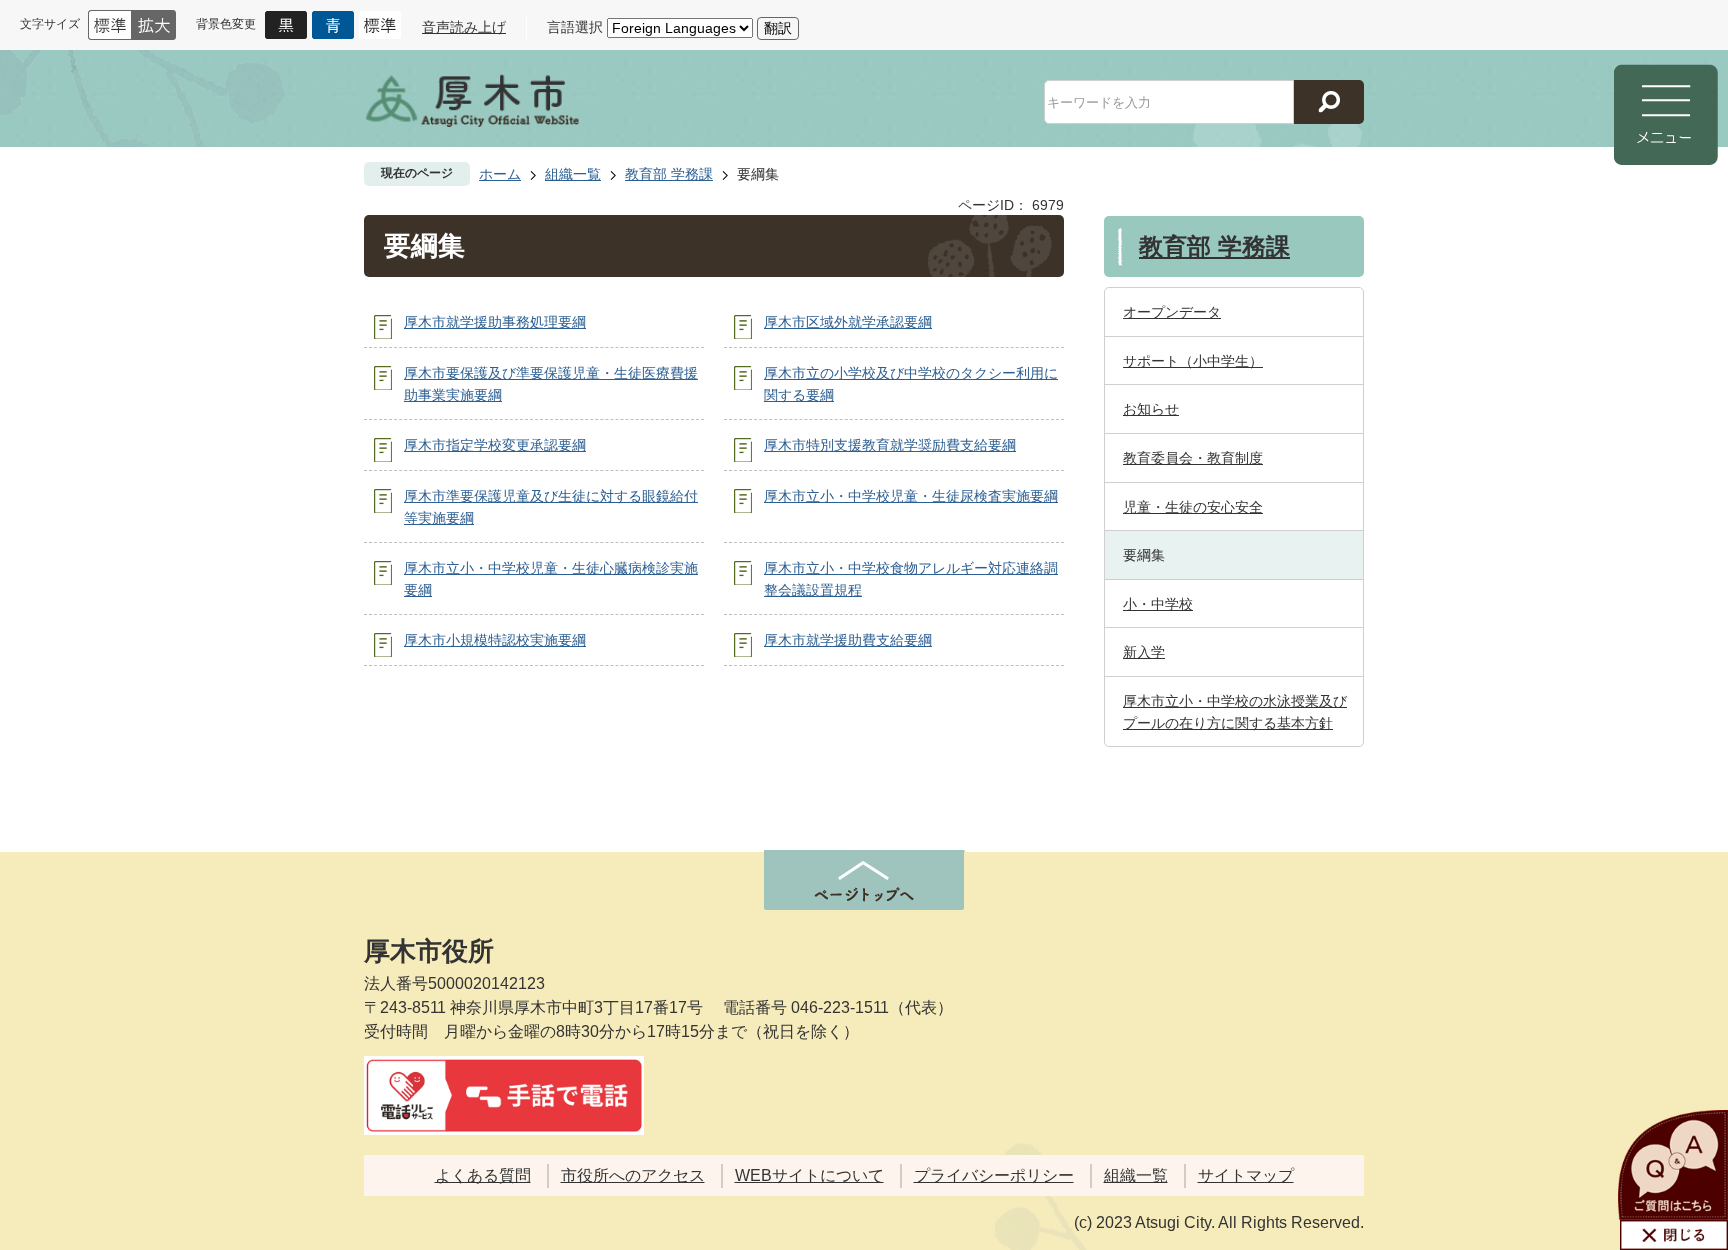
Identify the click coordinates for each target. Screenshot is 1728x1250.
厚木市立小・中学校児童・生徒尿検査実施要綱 (911, 496)
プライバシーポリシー (994, 1175)
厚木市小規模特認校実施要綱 (495, 640)
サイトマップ (1246, 1175)
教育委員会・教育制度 (1193, 458)
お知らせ (1151, 409)
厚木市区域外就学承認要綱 (848, 322)
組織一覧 (573, 174)
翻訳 (778, 28)
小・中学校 (1158, 604)
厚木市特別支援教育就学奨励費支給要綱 (890, 445)
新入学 (1144, 652)
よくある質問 (483, 1175)
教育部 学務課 (669, 174)
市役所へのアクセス (633, 1175)
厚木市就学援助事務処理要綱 (495, 322)
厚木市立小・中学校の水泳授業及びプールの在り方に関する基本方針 (1235, 712)
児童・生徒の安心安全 (1193, 507)
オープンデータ (1172, 312)
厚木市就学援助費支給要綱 (848, 640)
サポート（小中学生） (1193, 361)
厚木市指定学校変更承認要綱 (495, 445)
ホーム (500, 174)
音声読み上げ (464, 27)
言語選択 (575, 27)
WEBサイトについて (809, 1175)
